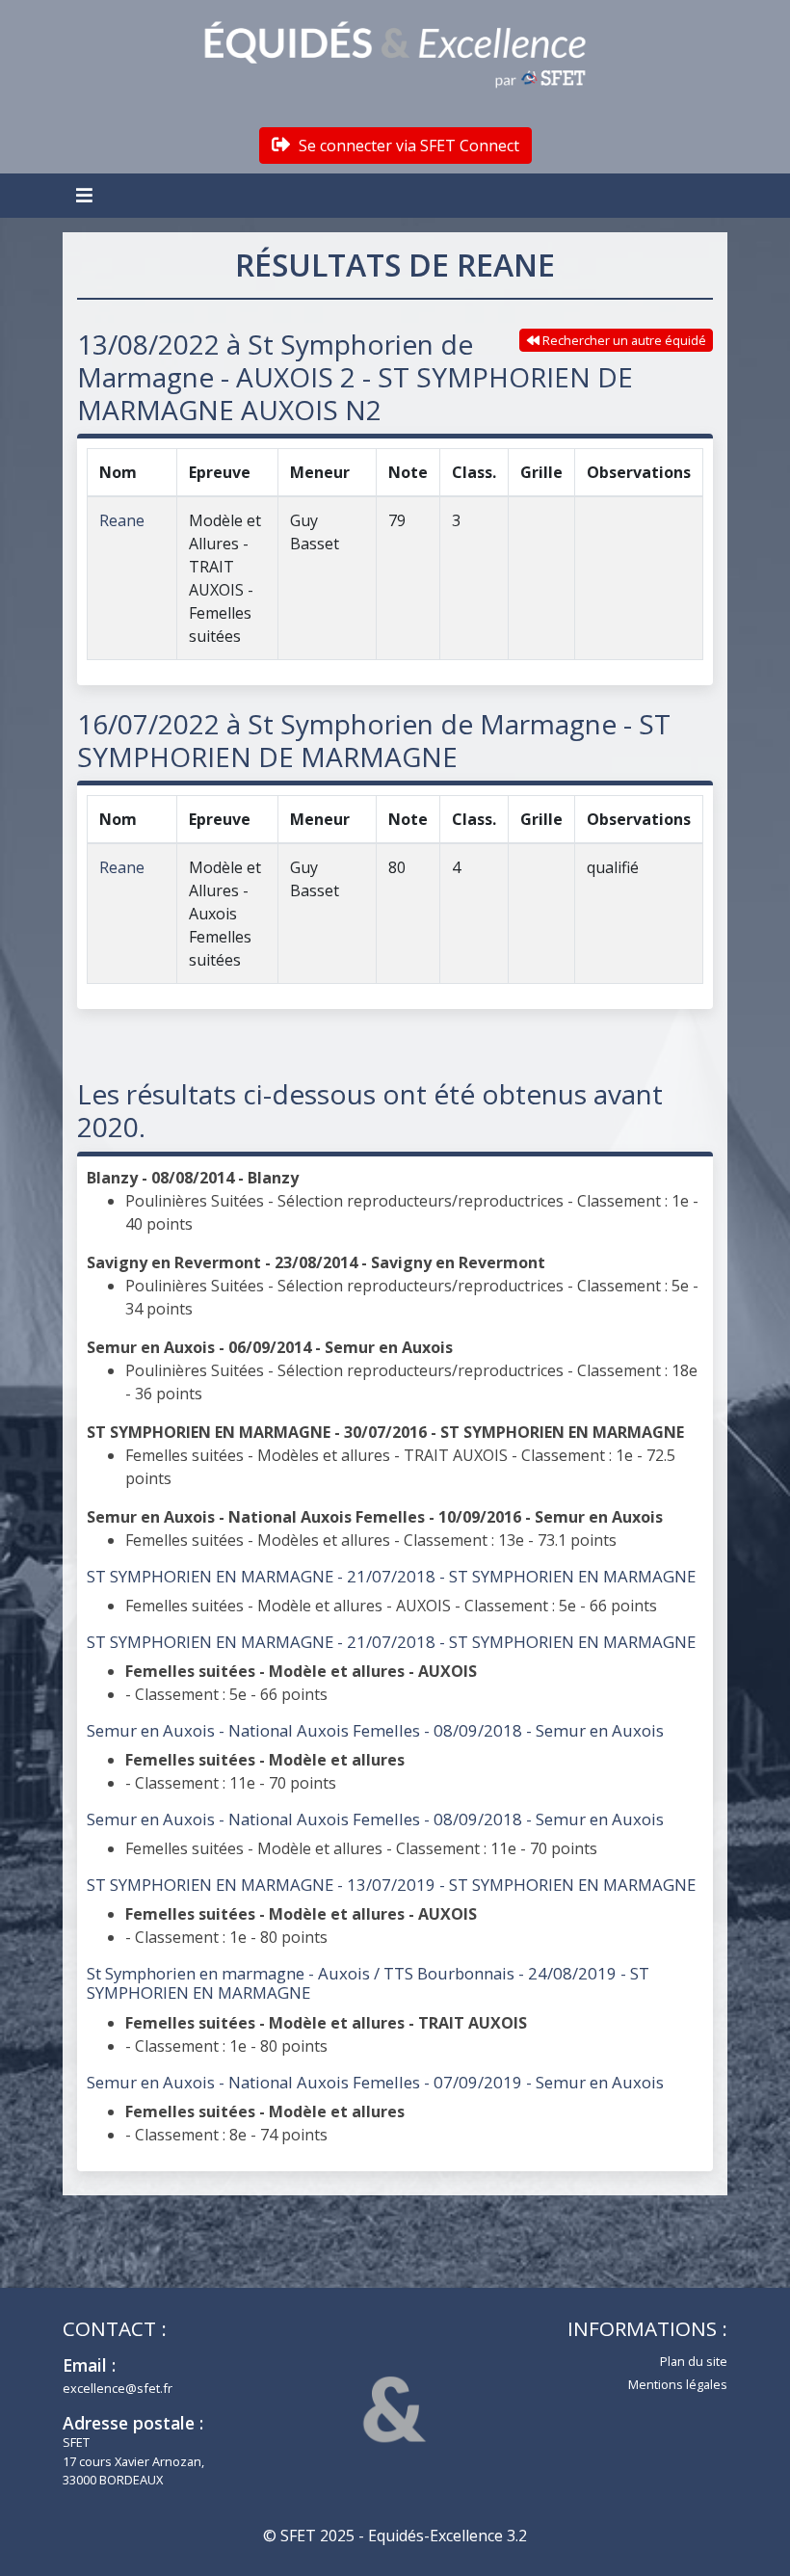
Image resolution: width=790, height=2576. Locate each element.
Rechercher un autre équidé (623, 340)
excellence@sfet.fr (118, 2388)
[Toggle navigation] (87, 196)
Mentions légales (678, 2384)
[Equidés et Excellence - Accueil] (395, 55)
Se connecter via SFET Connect (407, 146)
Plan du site (694, 2361)
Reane (122, 520)
